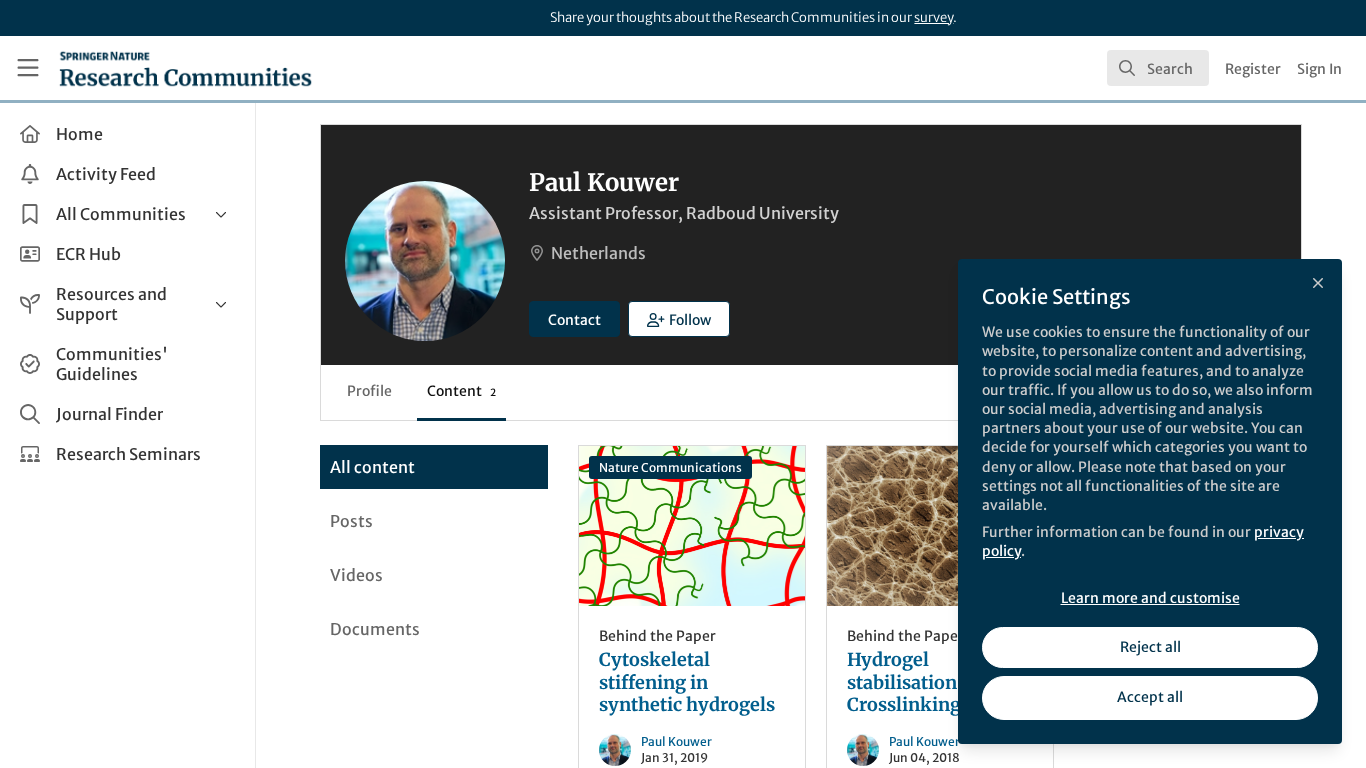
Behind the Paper (657, 636)
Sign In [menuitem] (1319, 69)
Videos (356, 575)
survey (933, 17)
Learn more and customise (1150, 598)
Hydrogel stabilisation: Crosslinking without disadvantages (940, 526)
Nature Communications (670, 467)
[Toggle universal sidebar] (28, 68)
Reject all (1150, 647)
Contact (574, 320)
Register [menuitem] (1253, 69)
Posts (351, 521)
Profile (369, 391)
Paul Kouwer (676, 741)
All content (372, 467)
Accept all (1150, 697)
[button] (679, 319)
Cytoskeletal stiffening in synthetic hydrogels (692, 526)
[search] (1158, 68)
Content (461, 391)
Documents (375, 629)
